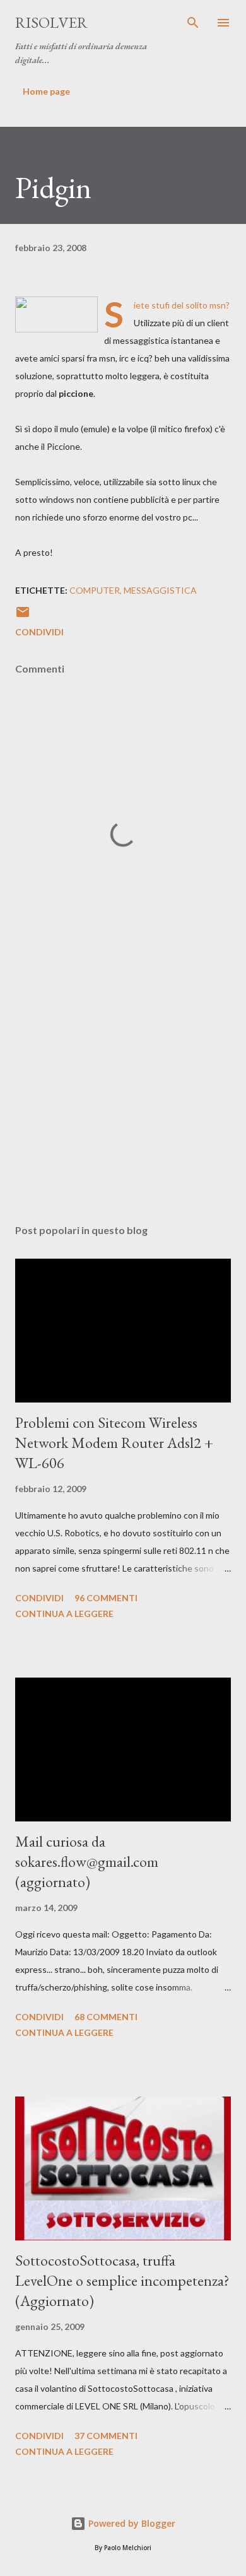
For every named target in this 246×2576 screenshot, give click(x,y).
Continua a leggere (64, 1614)
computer (95, 590)
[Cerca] (193, 23)
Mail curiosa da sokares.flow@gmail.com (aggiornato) (87, 1861)
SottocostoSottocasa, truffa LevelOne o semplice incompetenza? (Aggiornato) (122, 2280)
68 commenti (106, 2017)
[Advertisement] (123, 1095)
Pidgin (53, 187)
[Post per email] (23, 616)
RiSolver (51, 22)
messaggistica (160, 590)
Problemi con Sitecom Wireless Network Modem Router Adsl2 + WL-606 (114, 1443)
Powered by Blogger (131, 2523)
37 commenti (106, 2436)
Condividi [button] (39, 632)
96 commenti (106, 1598)
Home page (46, 91)
